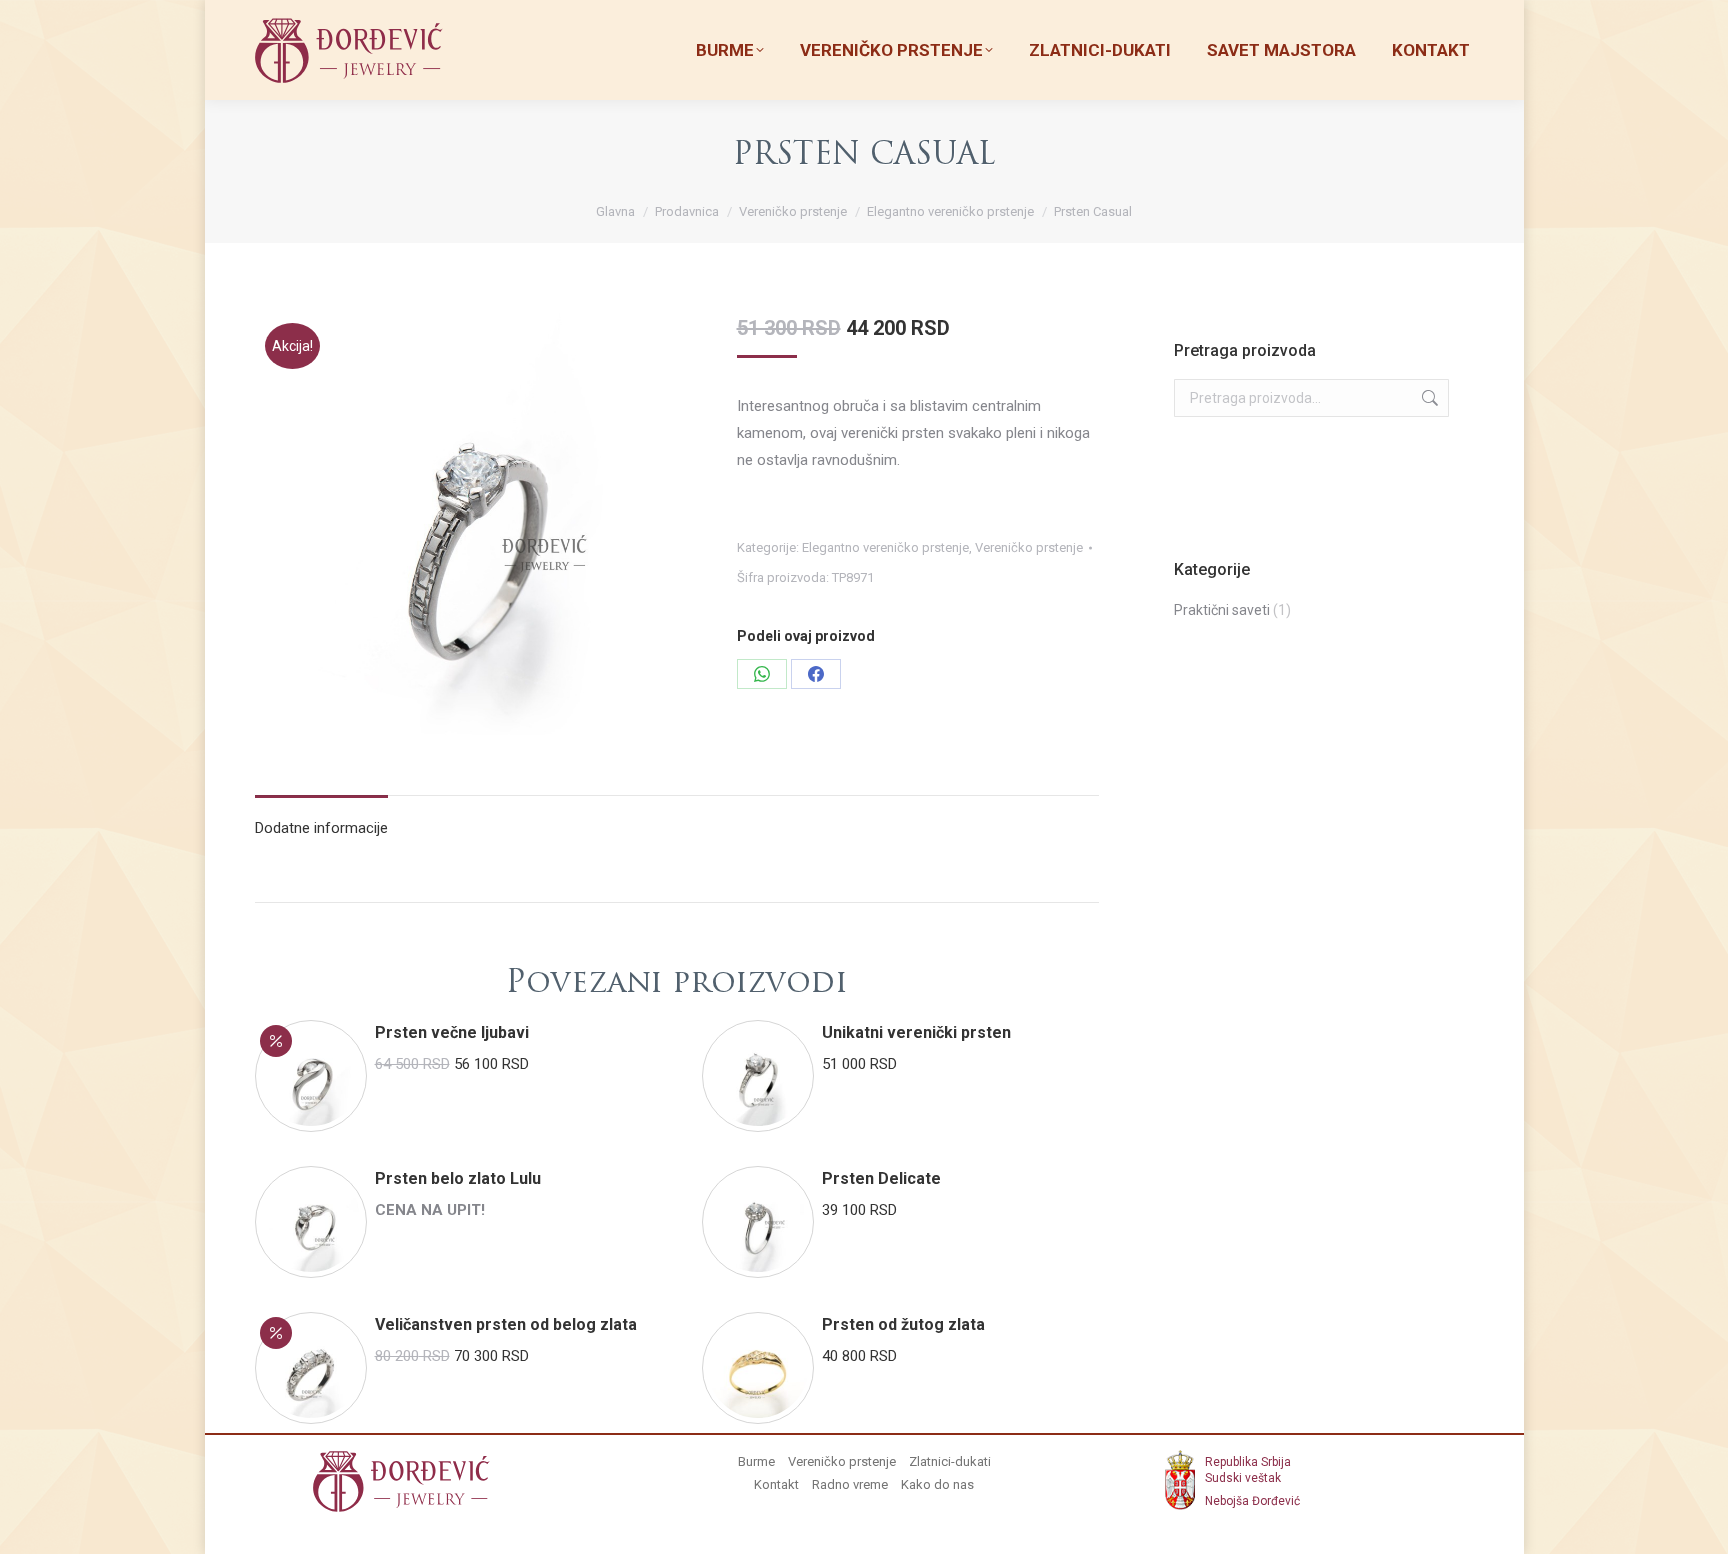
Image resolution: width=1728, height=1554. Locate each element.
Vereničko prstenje (1029, 547)
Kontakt (776, 1484)
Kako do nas (937, 1484)
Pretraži (1428, 398)
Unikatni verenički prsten (916, 1032)
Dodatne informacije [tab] (321, 828)
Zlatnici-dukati (950, 1461)
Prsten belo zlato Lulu (458, 1178)
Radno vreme (850, 1484)
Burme (756, 1461)
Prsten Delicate (881, 1178)
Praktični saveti (1222, 610)
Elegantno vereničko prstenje (885, 547)
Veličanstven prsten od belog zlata (506, 1324)
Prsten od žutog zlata (903, 1324)
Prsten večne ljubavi (452, 1032)
